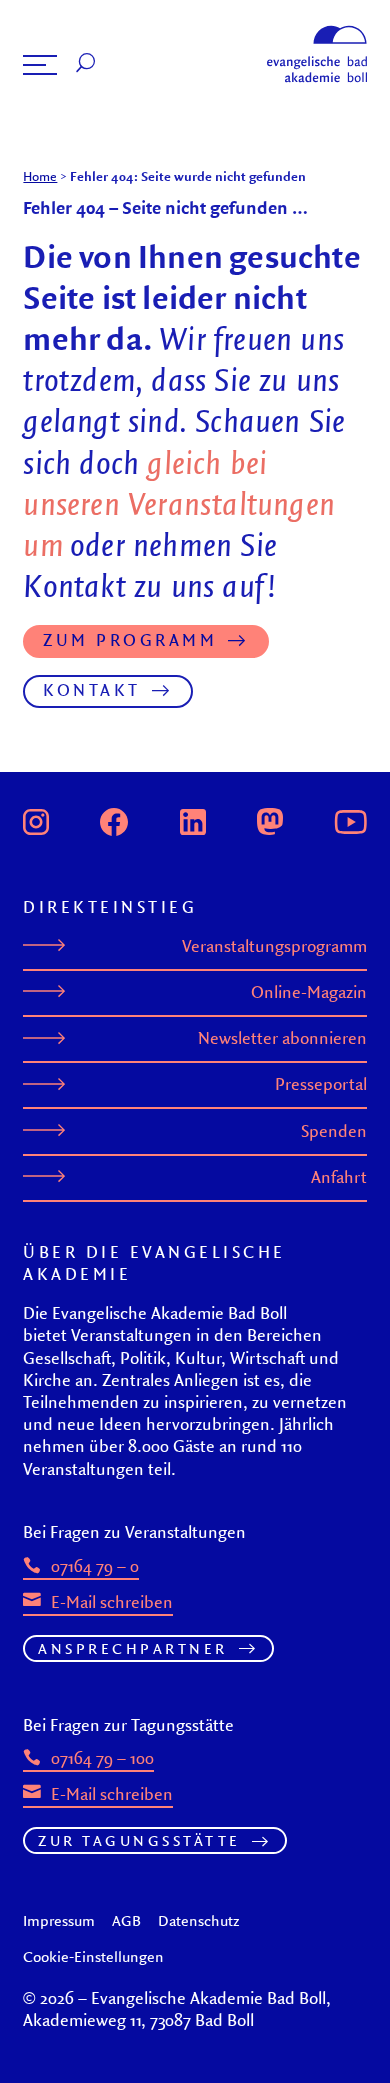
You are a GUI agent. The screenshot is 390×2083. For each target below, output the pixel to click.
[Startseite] (317, 31)
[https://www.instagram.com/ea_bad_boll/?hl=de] (36, 819)
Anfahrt (339, 1177)
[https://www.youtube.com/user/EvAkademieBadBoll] (350, 819)
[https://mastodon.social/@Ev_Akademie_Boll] (270, 819)
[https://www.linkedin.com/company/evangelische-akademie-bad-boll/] (193, 819)
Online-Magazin (309, 992)
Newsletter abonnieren (282, 1038)
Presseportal (321, 1084)
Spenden (334, 1131)
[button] (40, 65)
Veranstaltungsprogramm (274, 946)
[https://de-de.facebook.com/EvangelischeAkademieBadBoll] (114, 819)
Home (40, 176)
